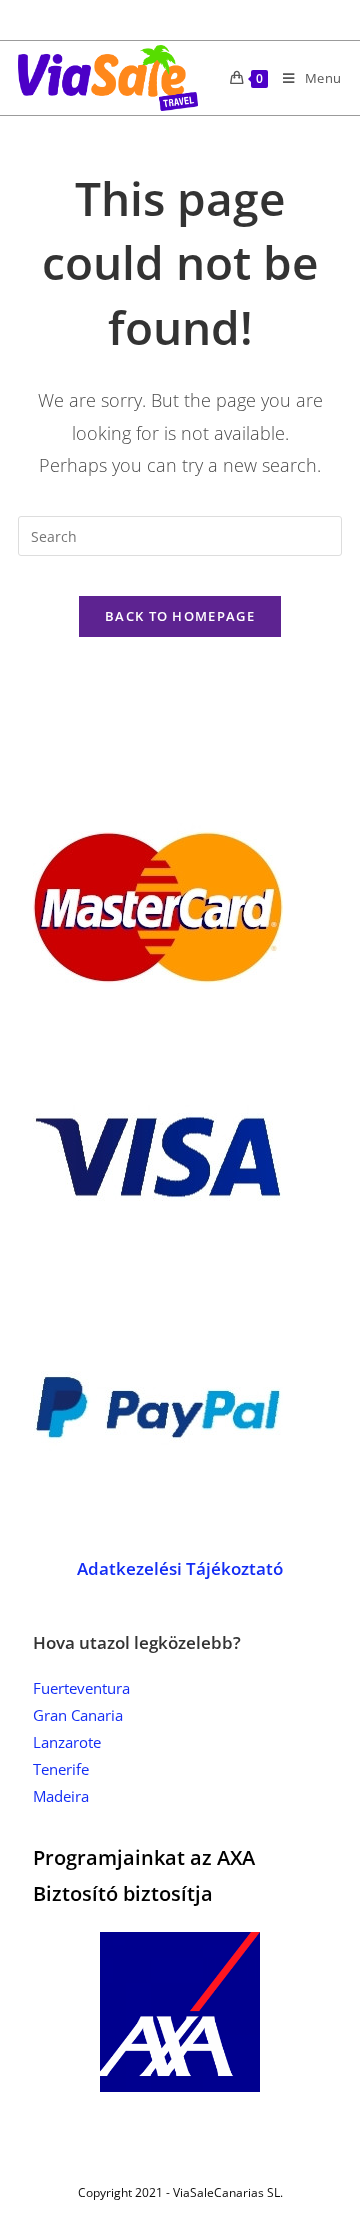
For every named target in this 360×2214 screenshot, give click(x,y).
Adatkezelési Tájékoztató (180, 1568)
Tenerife (61, 1769)
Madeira (61, 1796)
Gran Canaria (78, 1715)
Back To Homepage (180, 616)
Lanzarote (67, 1742)
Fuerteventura (81, 1688)
